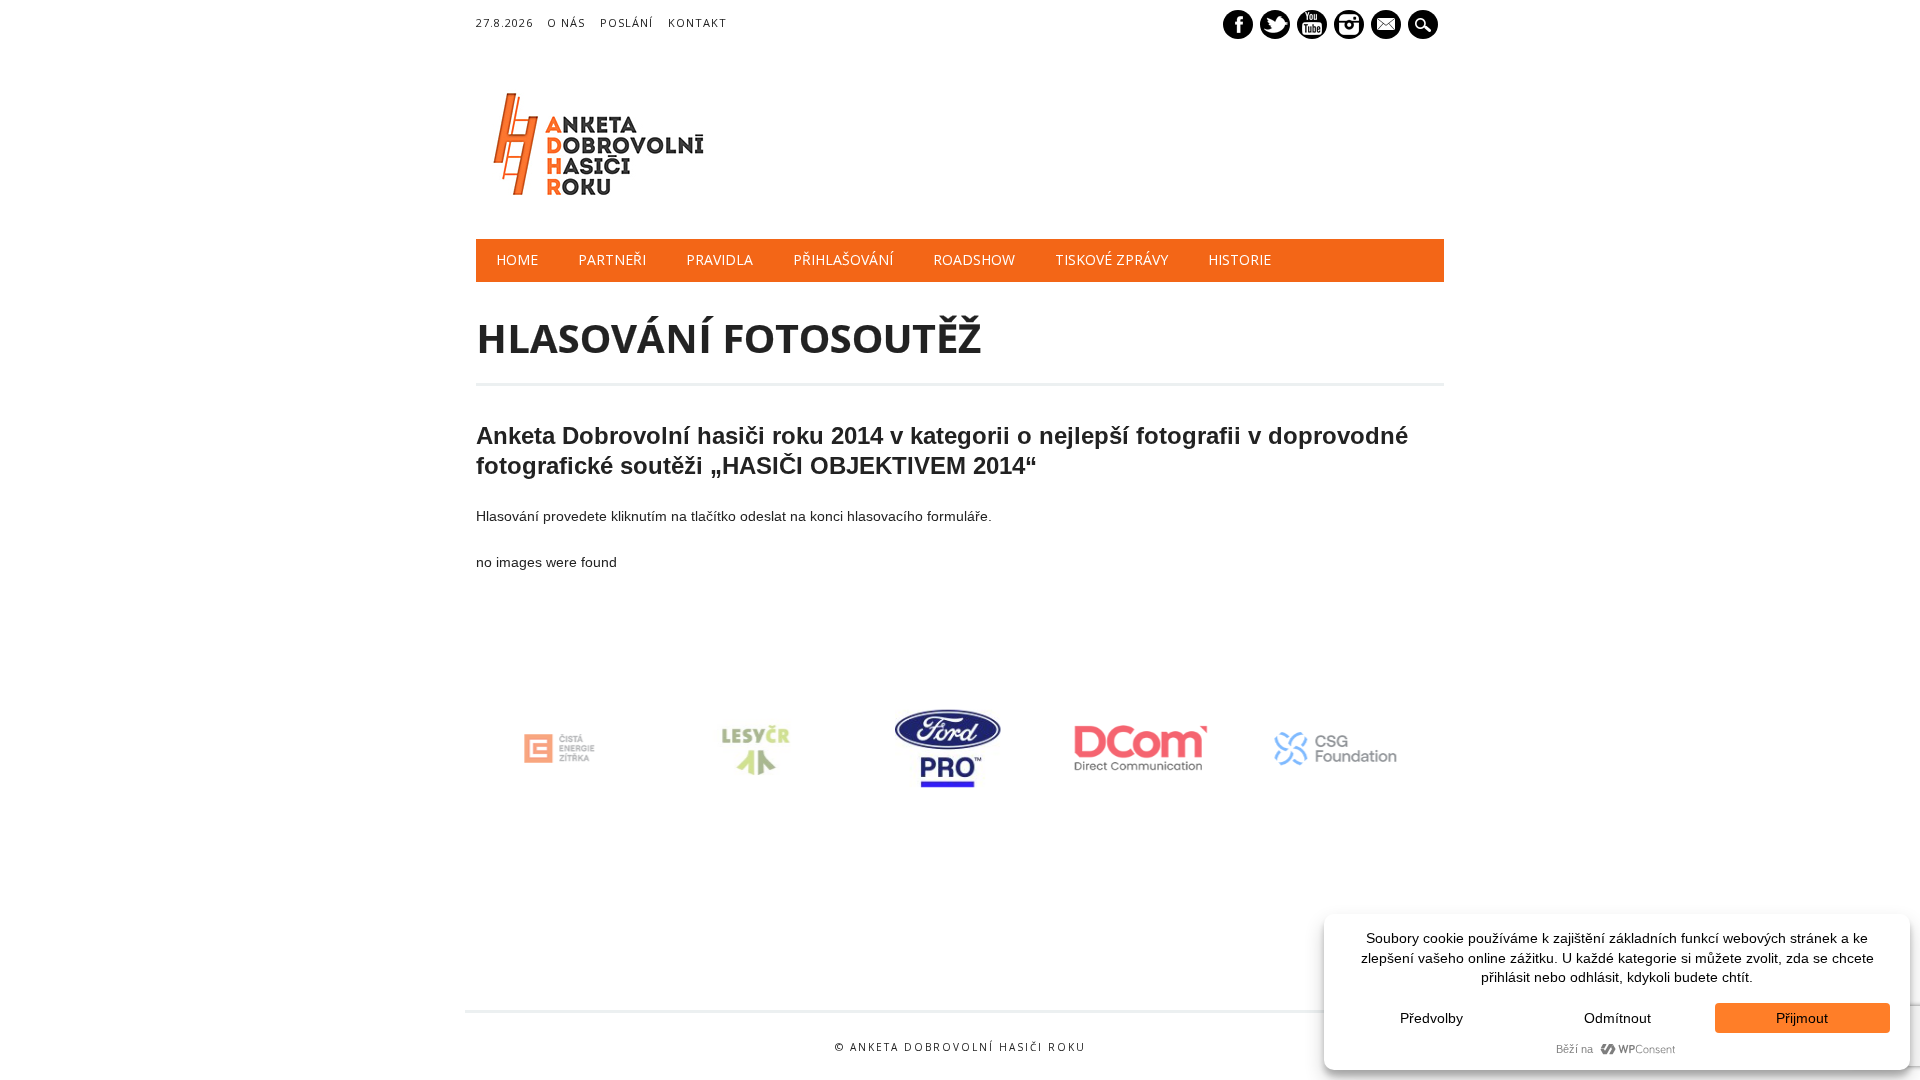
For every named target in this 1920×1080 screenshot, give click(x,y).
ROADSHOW (974, 259)
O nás (566, 22)
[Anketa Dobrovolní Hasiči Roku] (594, 198)
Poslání (626, 22)
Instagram (1349, 24)
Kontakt (697, 22)
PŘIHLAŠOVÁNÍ (843, 259)
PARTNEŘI (612, 259)
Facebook (1238, 24)
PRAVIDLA (719, 259)
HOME (517, 259)
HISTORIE (1239, 259)
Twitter (1275, 24)
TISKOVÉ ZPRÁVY (1111, 259)
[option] (598, 748)
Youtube (1312, 24)
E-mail (1388, 26)
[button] (465, 749)
